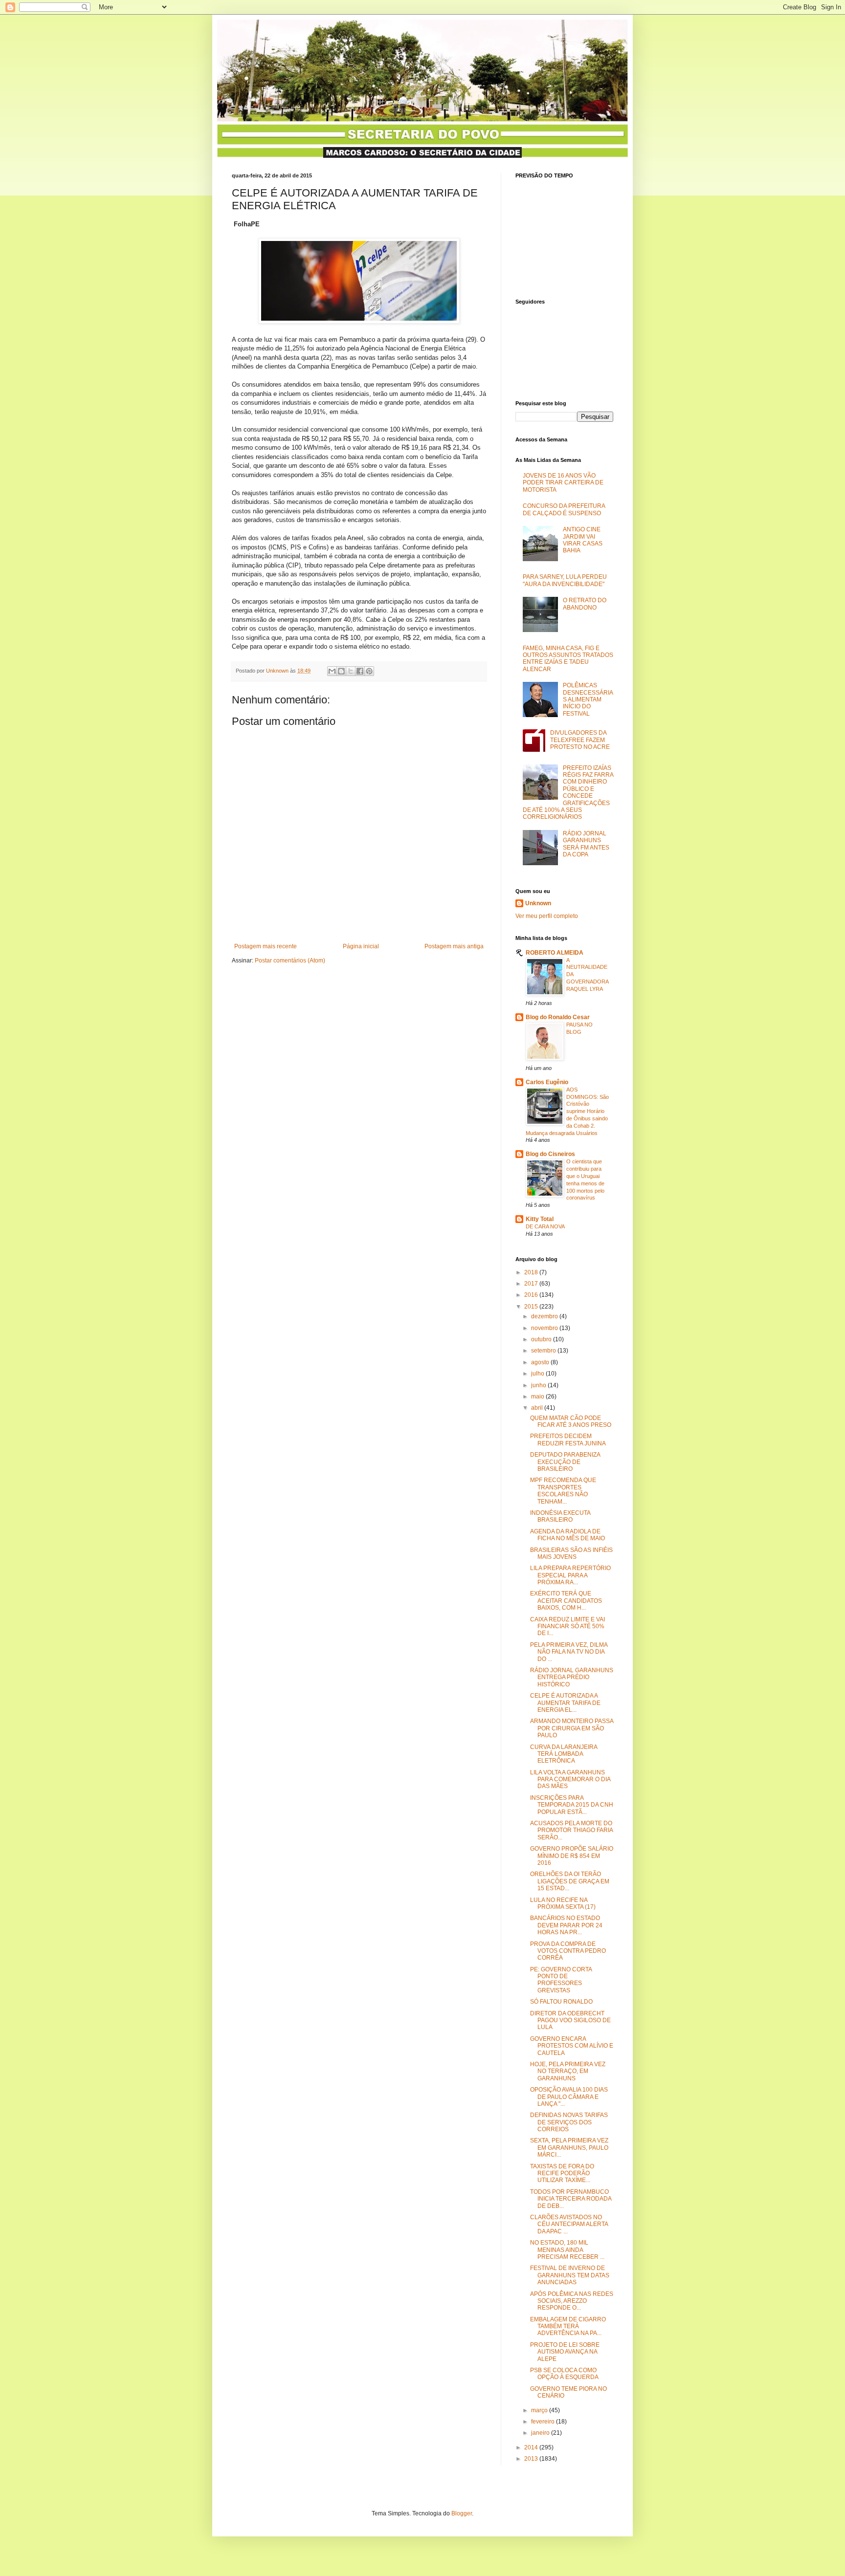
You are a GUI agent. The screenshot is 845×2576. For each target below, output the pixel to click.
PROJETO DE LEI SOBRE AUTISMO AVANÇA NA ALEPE (565, 2352)
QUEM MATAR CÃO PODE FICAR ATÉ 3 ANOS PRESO (571, 1421)
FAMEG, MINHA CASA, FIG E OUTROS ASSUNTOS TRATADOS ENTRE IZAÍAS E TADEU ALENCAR (568, 659)
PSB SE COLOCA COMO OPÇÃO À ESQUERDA (564, 2374)
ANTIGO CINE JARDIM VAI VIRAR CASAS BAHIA (583, 540)
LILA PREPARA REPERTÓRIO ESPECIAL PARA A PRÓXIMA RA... (570, 1575)
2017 (532, 1284)
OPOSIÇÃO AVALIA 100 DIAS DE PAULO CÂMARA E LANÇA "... (569, 2097)
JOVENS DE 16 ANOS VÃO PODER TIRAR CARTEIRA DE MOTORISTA (563, 483)
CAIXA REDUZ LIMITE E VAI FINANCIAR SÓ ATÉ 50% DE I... (567, 1626)
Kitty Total (540, 1219)
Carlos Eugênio (547, 1082)
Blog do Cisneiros (550, 1154)
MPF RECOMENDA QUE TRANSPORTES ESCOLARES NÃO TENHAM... (563, 1491)
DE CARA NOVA (545, 1226)
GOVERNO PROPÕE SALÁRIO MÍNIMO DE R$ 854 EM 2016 (572, 1856)
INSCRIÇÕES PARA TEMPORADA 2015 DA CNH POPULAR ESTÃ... (572, 1805)
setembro (544, 1351)
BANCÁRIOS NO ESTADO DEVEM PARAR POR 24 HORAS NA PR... (566, 1925)
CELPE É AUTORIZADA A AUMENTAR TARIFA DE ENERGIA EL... (565, 1703)
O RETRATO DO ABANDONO (585, 604)
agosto (541, 1362)
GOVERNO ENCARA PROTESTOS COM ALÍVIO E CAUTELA (572, 2046)
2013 (532, 2459)
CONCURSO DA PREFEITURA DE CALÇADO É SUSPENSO (564, 509)
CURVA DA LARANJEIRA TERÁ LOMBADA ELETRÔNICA (564, 1754)
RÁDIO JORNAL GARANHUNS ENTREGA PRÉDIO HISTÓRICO (572, 1677)
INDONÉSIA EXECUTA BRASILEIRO (560, 1516)
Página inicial (361, 946)
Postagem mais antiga (454, 946)
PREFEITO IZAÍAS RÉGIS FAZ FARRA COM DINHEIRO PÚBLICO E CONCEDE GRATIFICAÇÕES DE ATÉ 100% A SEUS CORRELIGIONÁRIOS (568, 793)
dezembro (545, 1316)
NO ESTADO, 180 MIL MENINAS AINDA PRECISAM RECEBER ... (567, 2250)
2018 (532, 1272)
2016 (532, 1295)
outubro (542, 1339)
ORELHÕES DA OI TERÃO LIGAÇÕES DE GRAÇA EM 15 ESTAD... (570, 1881)
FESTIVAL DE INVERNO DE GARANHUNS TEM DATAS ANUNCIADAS (570, 2275)
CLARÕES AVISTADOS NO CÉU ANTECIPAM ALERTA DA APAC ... (569, 2224)
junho (539, 1385)
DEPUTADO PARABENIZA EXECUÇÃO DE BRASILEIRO (565, 1462)
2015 (532, 1307)
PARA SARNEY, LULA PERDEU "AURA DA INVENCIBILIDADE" (565, 580)
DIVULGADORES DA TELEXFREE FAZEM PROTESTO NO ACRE (580, 740)
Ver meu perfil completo (547, 916)
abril (538, 1408)
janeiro (541, 2433)
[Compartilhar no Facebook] (360, 671)
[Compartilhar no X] (351, 671)
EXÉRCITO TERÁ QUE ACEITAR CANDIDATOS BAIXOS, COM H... (566, 1601)
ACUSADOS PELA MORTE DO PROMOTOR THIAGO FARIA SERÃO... (571, 1830)
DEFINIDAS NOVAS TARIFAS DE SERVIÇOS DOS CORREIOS (569, 2122)
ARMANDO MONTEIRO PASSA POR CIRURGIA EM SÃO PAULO (572, 1728)
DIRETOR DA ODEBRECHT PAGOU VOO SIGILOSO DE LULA (570, 2020)
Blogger (462, 2513)
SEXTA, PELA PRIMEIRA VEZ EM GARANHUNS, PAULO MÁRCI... (569, 2148)
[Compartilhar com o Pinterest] (369, 671)
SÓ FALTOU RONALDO (561, 2002)
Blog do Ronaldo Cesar (558, 1017)
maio (538, 1397)
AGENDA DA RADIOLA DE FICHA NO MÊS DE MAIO (567, 1535)
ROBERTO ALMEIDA (555, 953)
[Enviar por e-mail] (332, 671)
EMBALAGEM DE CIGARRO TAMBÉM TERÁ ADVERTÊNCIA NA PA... (568, 2326)
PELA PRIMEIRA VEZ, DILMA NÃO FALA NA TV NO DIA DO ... (569, 1652)
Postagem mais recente (266, 946)
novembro (545, 1328)
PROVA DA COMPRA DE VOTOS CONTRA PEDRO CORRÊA (568, 1951)
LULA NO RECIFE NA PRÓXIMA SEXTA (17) (563, 1903)
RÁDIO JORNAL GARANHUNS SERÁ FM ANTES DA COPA (586, 844)
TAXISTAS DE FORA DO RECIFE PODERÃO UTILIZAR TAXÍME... (562, 2173)
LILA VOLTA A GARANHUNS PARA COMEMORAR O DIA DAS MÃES (570, 1779)
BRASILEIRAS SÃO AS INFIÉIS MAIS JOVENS (571, 1553)
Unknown (538, 903)
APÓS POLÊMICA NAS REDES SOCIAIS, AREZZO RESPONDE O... (572, 2301)
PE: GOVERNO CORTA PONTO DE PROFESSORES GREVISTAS (561, 1980)
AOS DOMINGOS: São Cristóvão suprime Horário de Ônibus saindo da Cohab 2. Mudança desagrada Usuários (567, 1111)
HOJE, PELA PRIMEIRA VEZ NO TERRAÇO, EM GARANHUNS (568, 2071)
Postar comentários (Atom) (290, 961)
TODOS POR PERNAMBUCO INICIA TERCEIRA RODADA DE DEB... (571, 2199)
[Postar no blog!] (341, 671)
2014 (532, 2447)
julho (538, 1374)
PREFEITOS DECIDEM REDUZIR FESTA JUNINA (568, 1440)
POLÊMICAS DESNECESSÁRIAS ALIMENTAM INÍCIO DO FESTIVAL (588, 699)
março (540, 2410)
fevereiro (544, 2422)
